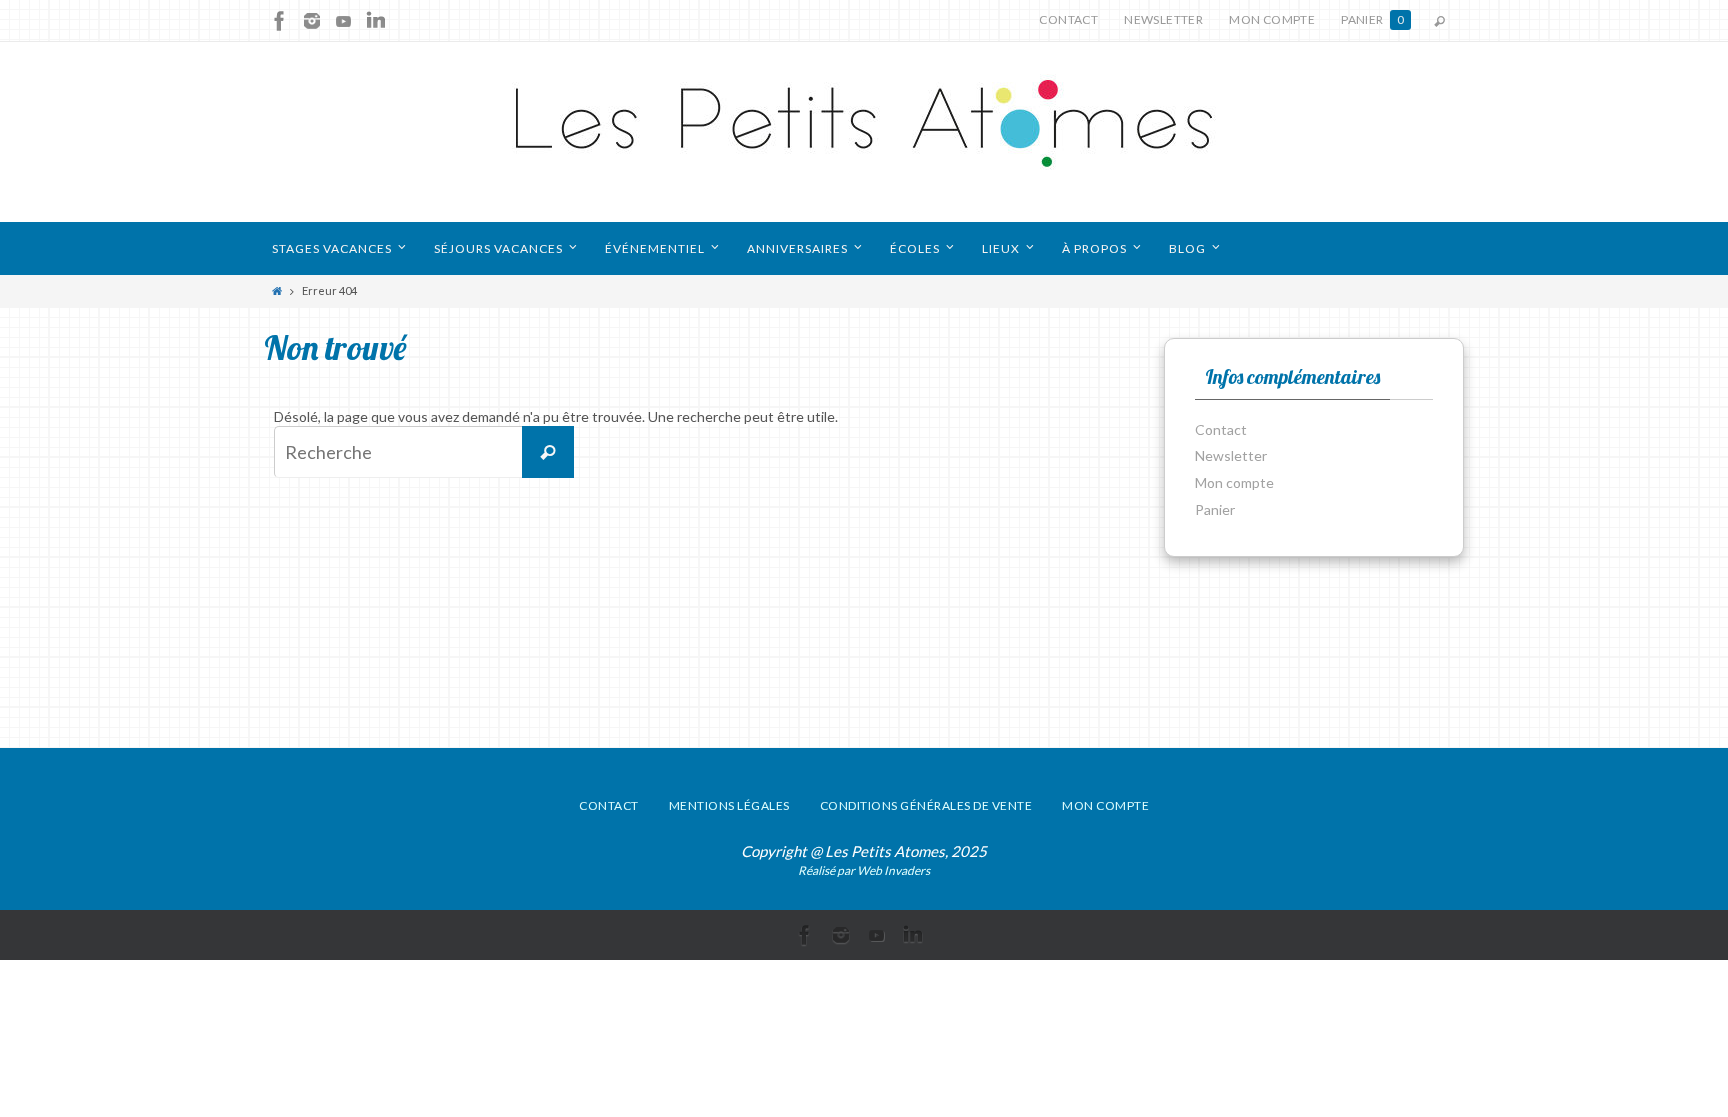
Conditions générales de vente (926, 805)
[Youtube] (344, 21)
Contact (1068, 19)
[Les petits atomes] (864, 132)
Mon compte (1272, 19)
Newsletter (1163, 19)
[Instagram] (312, 21)
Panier (1372, 19)
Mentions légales (729, 805)
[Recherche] (548, 452)
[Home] (277, 290)
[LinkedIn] (376, 21)
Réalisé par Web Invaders (864, 870)
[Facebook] (280, 21)
